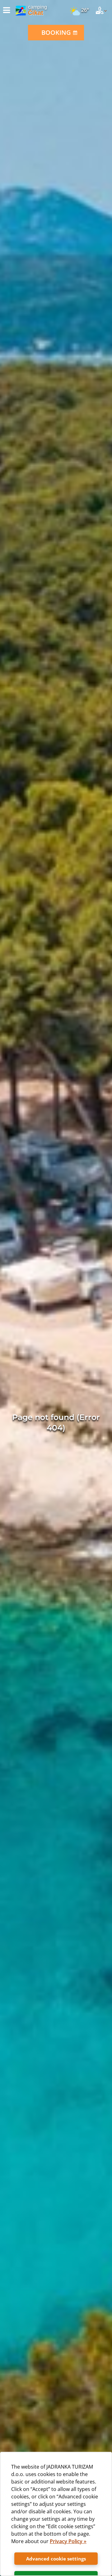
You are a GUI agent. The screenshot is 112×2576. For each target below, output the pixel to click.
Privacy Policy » (68, 2541)
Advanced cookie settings (56, 2559)
